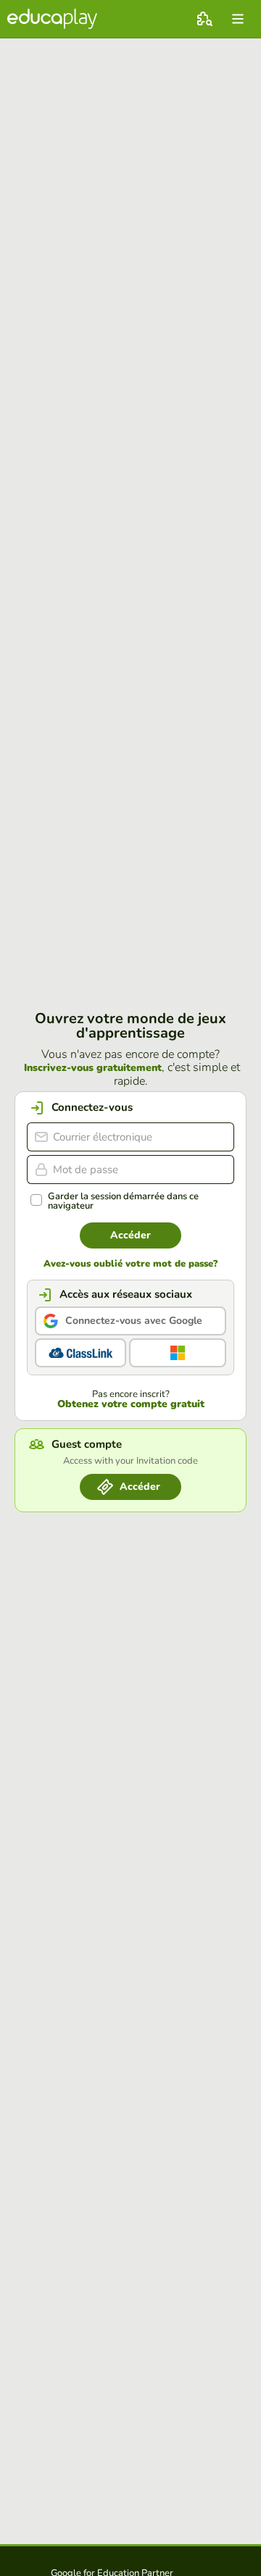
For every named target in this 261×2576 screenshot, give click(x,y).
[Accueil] (52, 19)
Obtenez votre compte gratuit (131, 1404)
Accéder (130, 1235)
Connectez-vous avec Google (134, 1321)
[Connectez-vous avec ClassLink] (80, 1353)
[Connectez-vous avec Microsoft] (178, 1353)
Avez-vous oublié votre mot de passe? (130, 1264)
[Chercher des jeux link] (204, 19)
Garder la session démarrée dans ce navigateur (123, 1201)
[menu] (238, 19)
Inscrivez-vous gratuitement (93, 1068)
